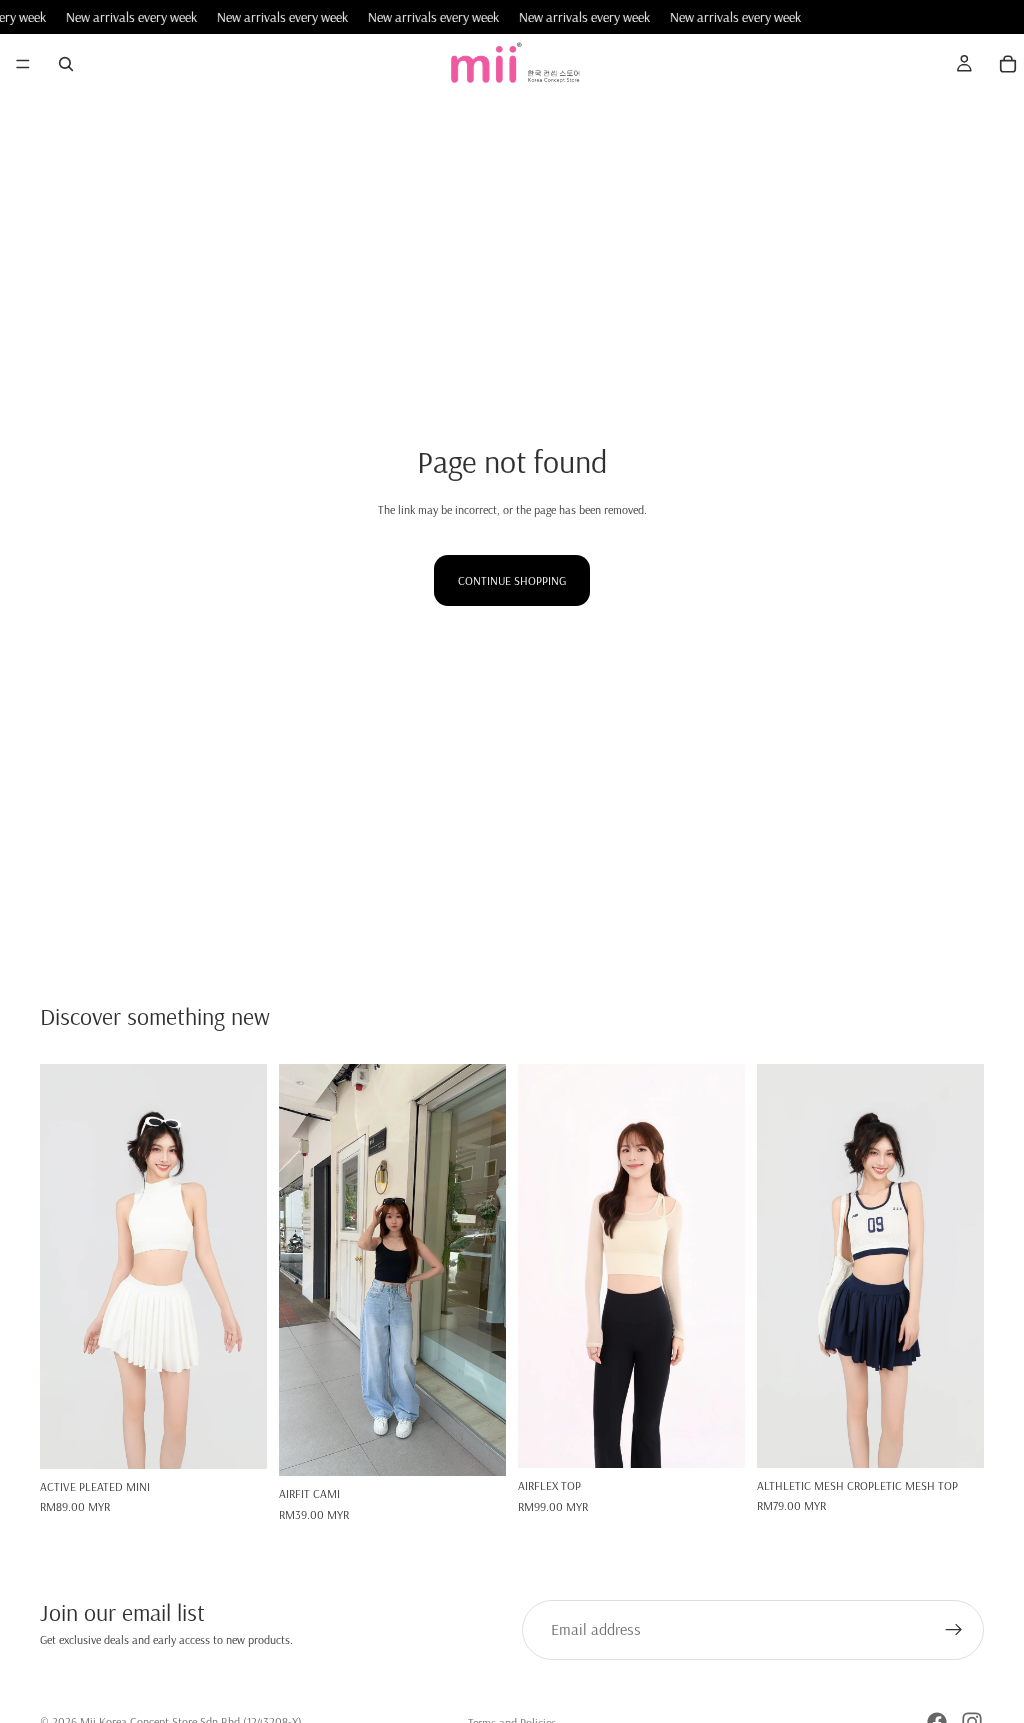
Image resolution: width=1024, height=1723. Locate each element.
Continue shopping (512, 580)
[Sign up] (954, 1630)
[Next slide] (245, 1266)
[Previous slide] (62, 1266)
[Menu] (23, 65)
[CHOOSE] (236, 1438)
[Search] (66, 64)
